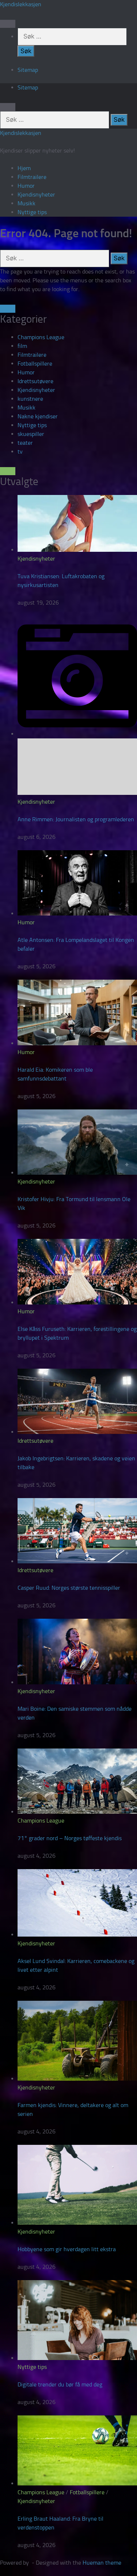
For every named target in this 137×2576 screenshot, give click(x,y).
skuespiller (31, 434)
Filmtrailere (32, 177)
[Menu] (8, 24)
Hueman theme (102, 2563)
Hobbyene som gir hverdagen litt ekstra (67, 2249)
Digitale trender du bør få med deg (60, 2384)
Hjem (24, 168)
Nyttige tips (32, 212)
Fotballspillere (35, 364)
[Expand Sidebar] (8, 309)
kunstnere (30, 399)
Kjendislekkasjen (21, 4)
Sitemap (28, 70)
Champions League (41, 337)
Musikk (26, 203)
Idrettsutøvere (35, 381)
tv (20, 452)
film (22, 346)
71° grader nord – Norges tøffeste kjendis (70, 1838)
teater (25, 443)
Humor (26, 186)
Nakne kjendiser (38, 416)
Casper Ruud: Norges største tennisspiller (69, 1588)
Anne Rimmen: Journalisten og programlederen (76, 819)
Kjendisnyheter (36, 195)
